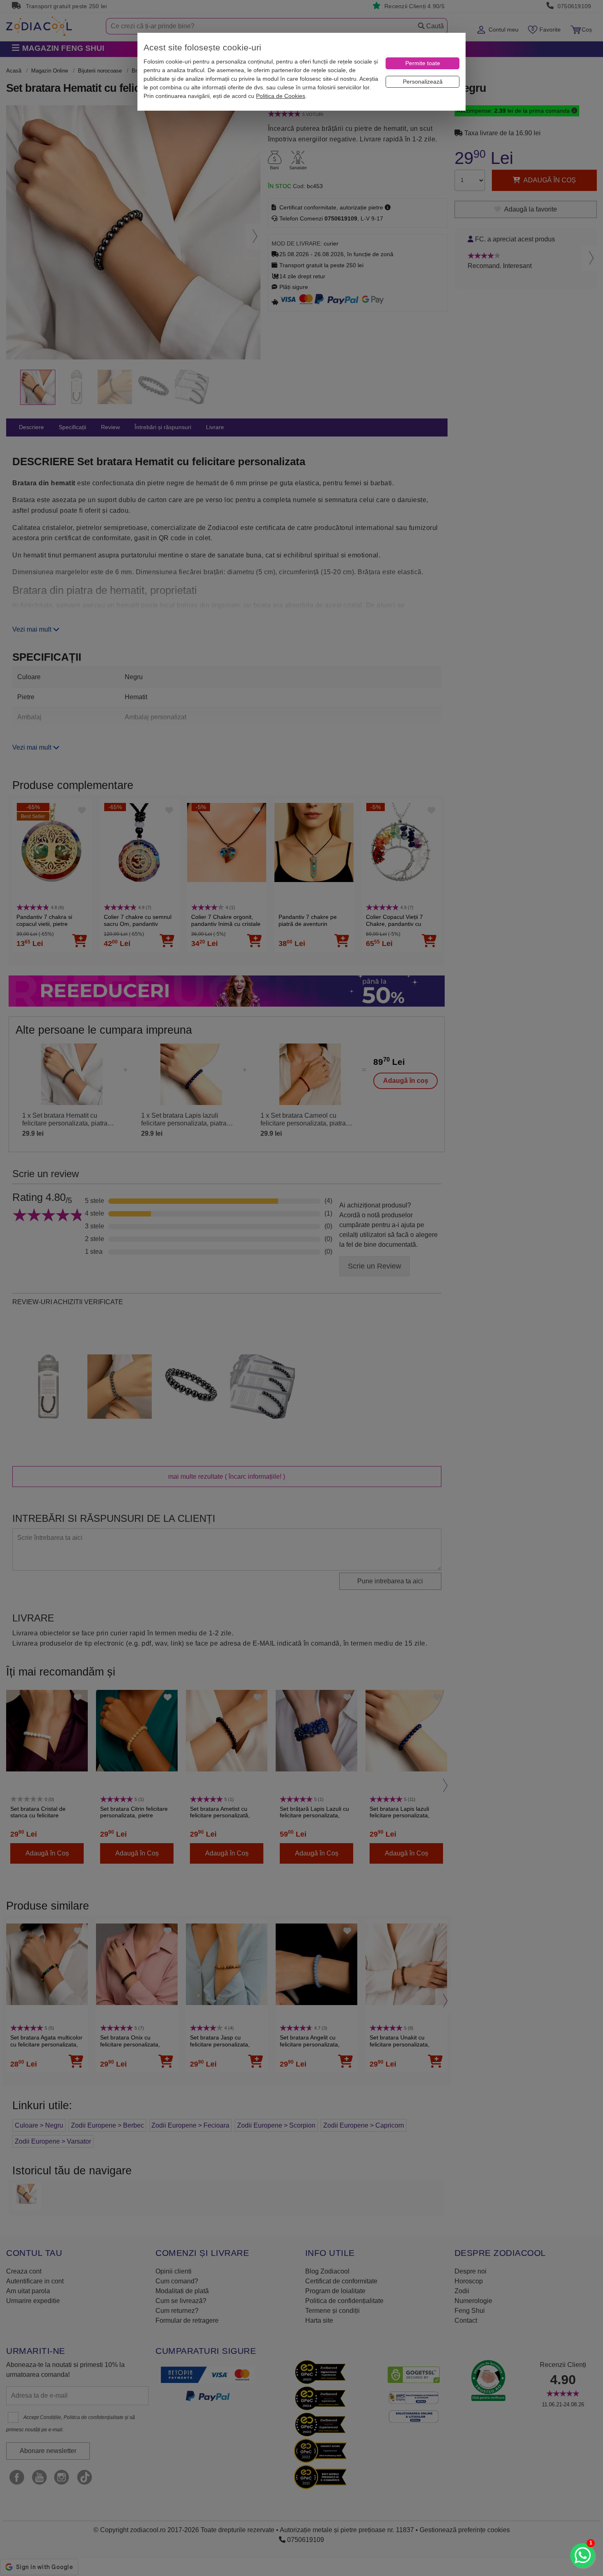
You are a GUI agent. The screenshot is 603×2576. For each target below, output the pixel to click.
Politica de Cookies (281, 96)
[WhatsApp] (582, 2556)
